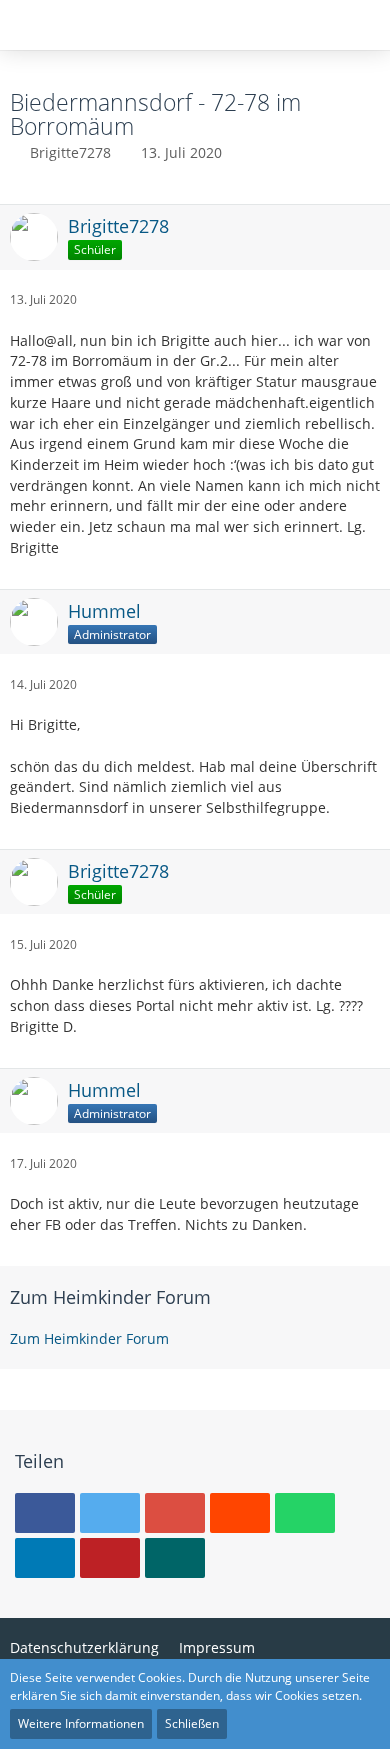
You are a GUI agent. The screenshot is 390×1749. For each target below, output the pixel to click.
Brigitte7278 (70, 152)
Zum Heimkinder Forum (110, 1297)
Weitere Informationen (81, 1723)
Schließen (192, 1723)
